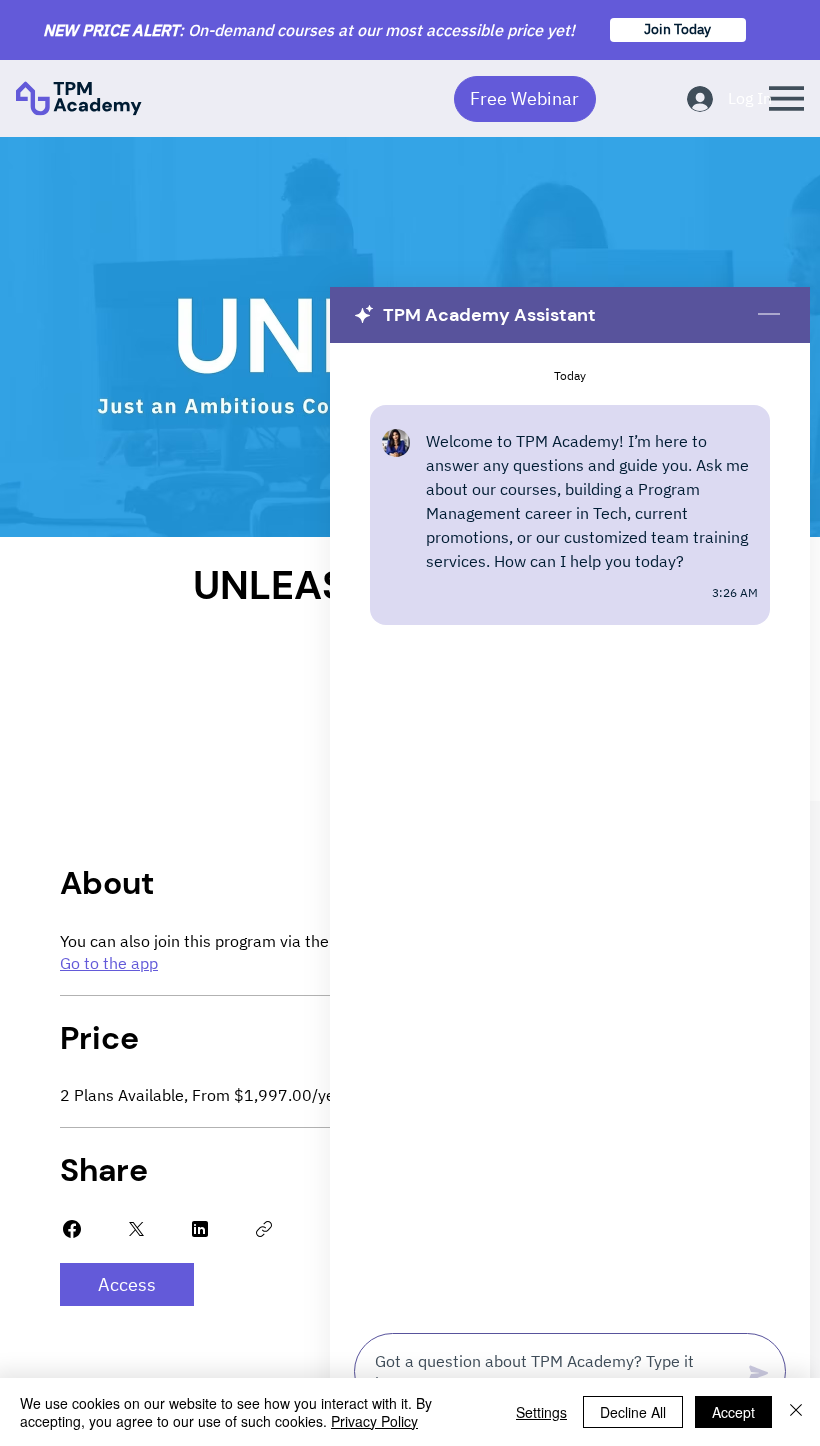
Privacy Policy (374, 1421)
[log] (570, 832)
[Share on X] (136, 1229)
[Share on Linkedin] (200, 1229)
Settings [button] (541, 1412)
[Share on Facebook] (72, 1229)
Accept (733, 1412)
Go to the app (109, 963)
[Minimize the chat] (769, 315)
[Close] (796, 1412)
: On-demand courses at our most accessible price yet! (309, 30)
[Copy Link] (264, 1229)
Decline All (633, 1412)
